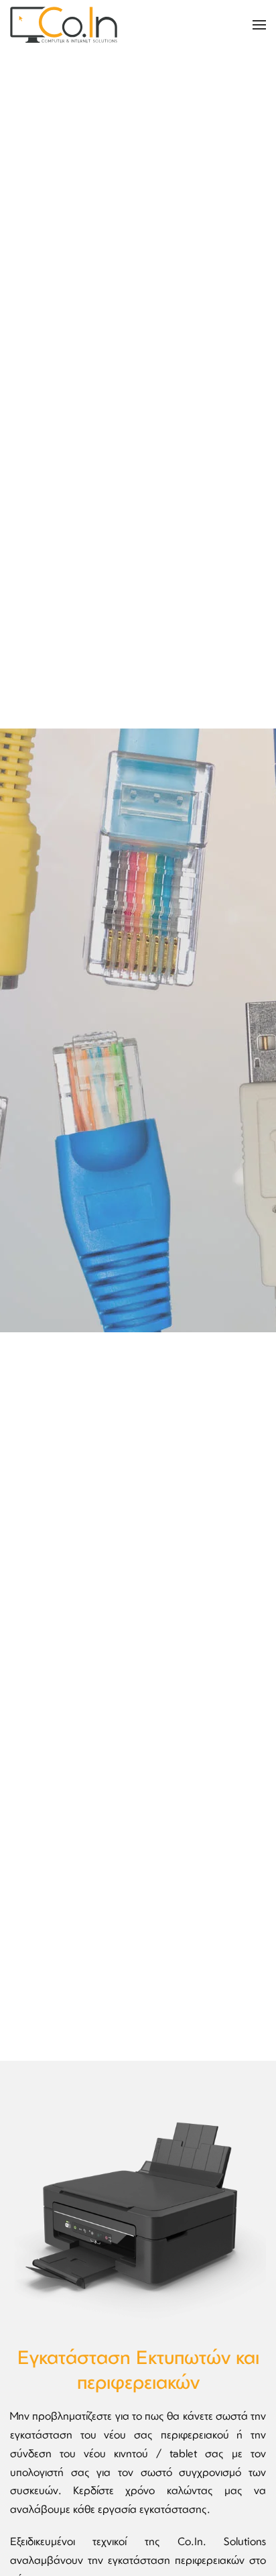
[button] (259, 25)
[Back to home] (64, 25)
